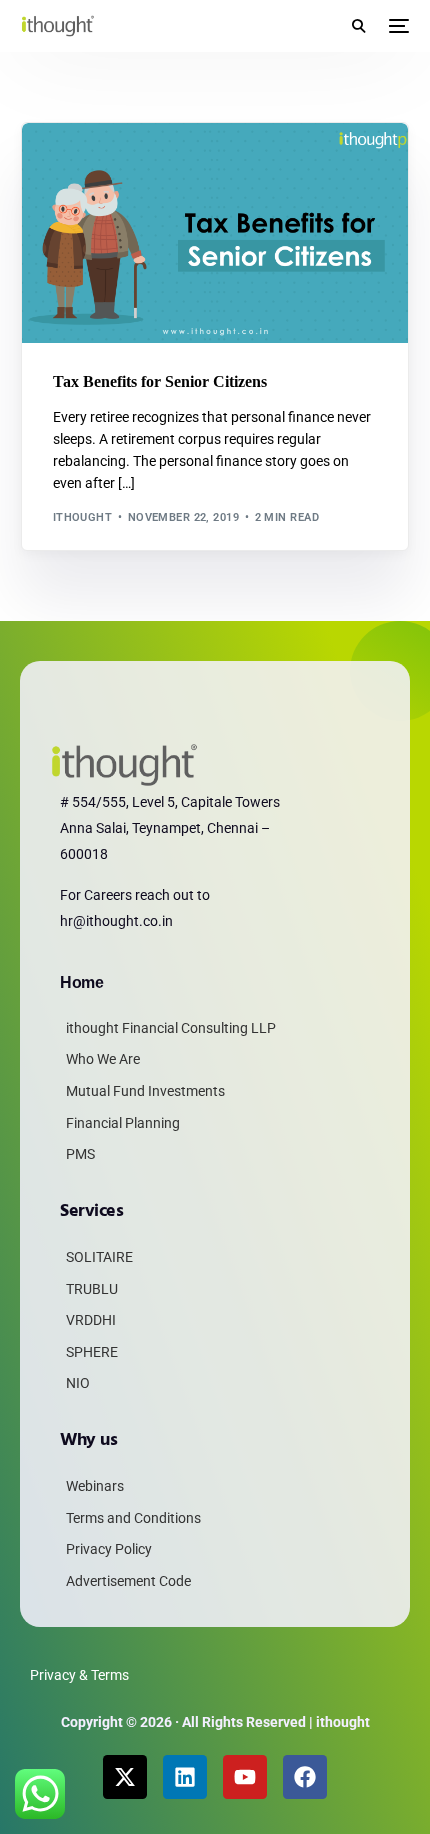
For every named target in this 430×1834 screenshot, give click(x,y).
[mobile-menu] (397, 26)
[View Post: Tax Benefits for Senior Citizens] (215, 233)
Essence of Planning (167, 165)
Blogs (78, 165)
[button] (358, 26)
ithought (83, 517)
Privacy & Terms (79, 1675)
